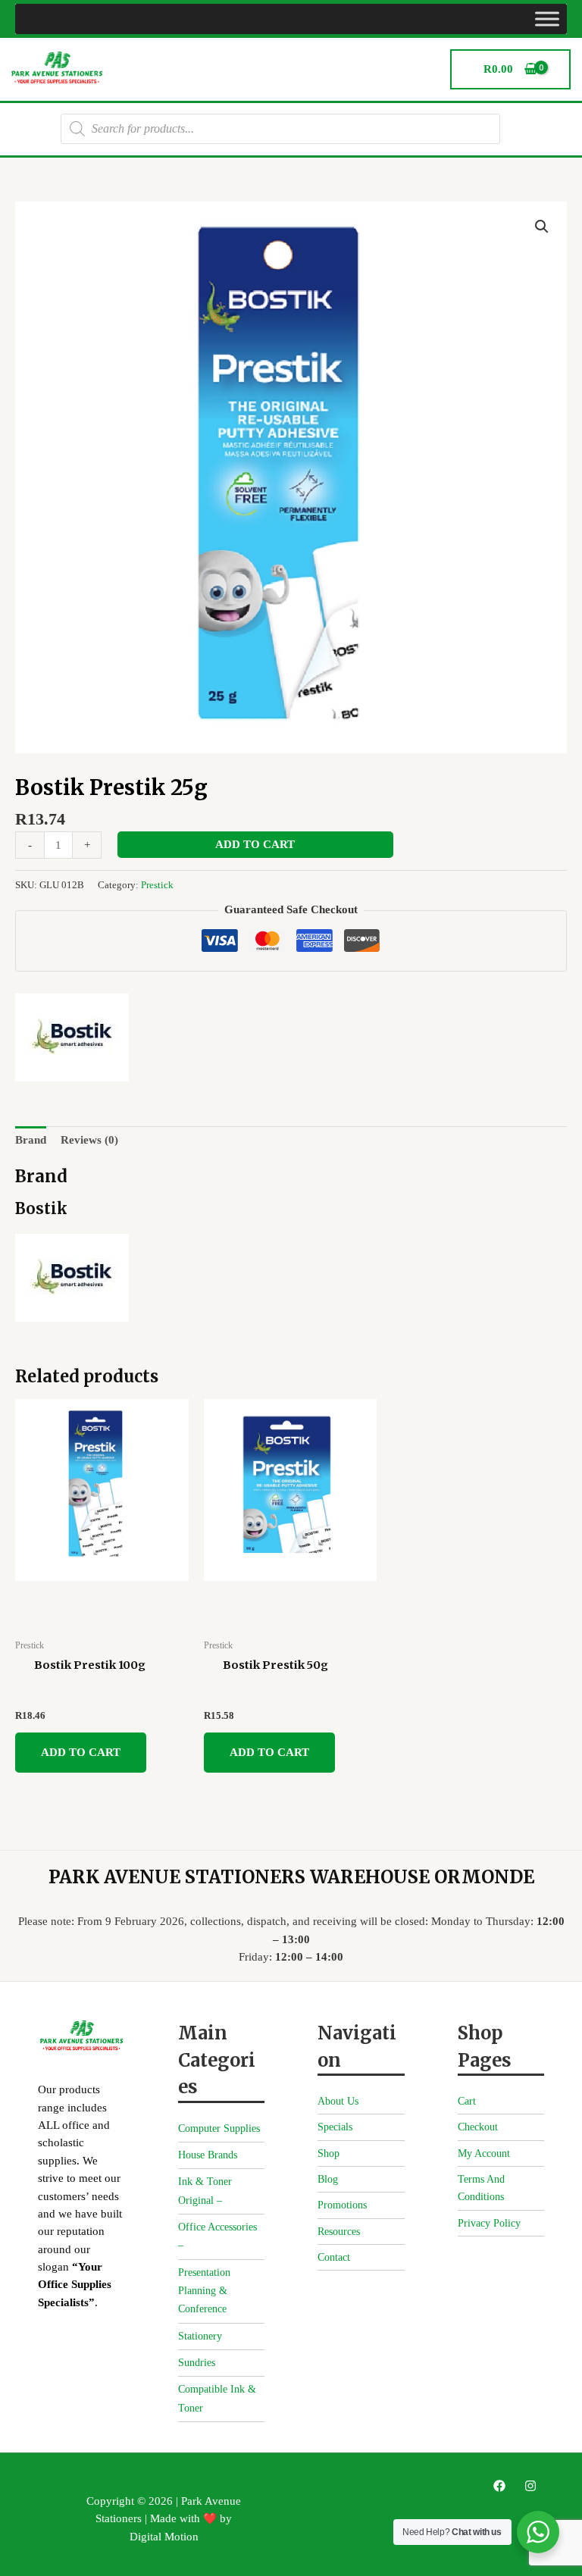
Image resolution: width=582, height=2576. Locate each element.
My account (484, 2153)
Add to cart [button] (81, 1752)
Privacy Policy (489, 2223)
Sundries (197, 2363)
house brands (208, 2155)
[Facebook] (499, 2486)
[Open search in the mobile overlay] (280, 129)
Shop (329, 2153)
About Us (338, 2101)
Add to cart (255, 844)
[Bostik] (72, 1038)
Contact (334, 2257)
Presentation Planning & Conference (204, 2291)
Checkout (478, 2127)
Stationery (200, 2336)
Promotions (342, 2205)
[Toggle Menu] (547, 19)
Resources (339, 2232)
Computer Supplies (219, 2128)
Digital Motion (164, 2537)
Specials (335, 2127)
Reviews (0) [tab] (89, 1140)
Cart (467, 2101)
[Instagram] (530, 2486)
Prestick (157, 885)
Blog (328, 2179)
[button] (542, 227)
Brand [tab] (31, 1140)
